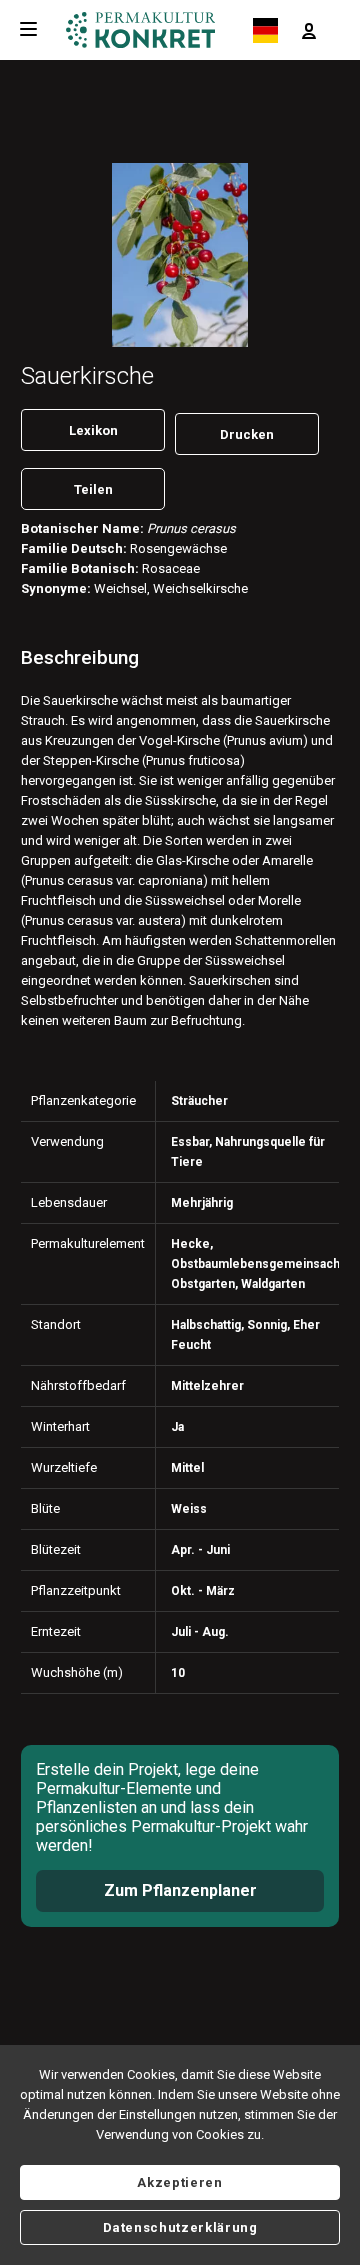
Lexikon (93, 430)
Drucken (247, 434)
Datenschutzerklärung (180, 2227)
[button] (309, 30)
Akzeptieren (179, 2182)
